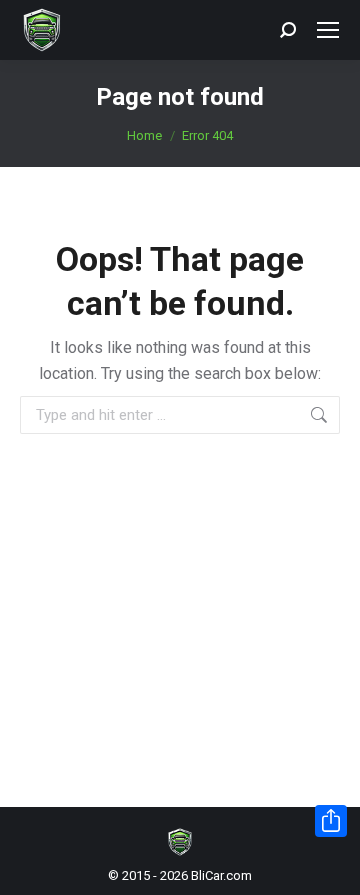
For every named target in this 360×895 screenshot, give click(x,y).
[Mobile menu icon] (328, 30)
